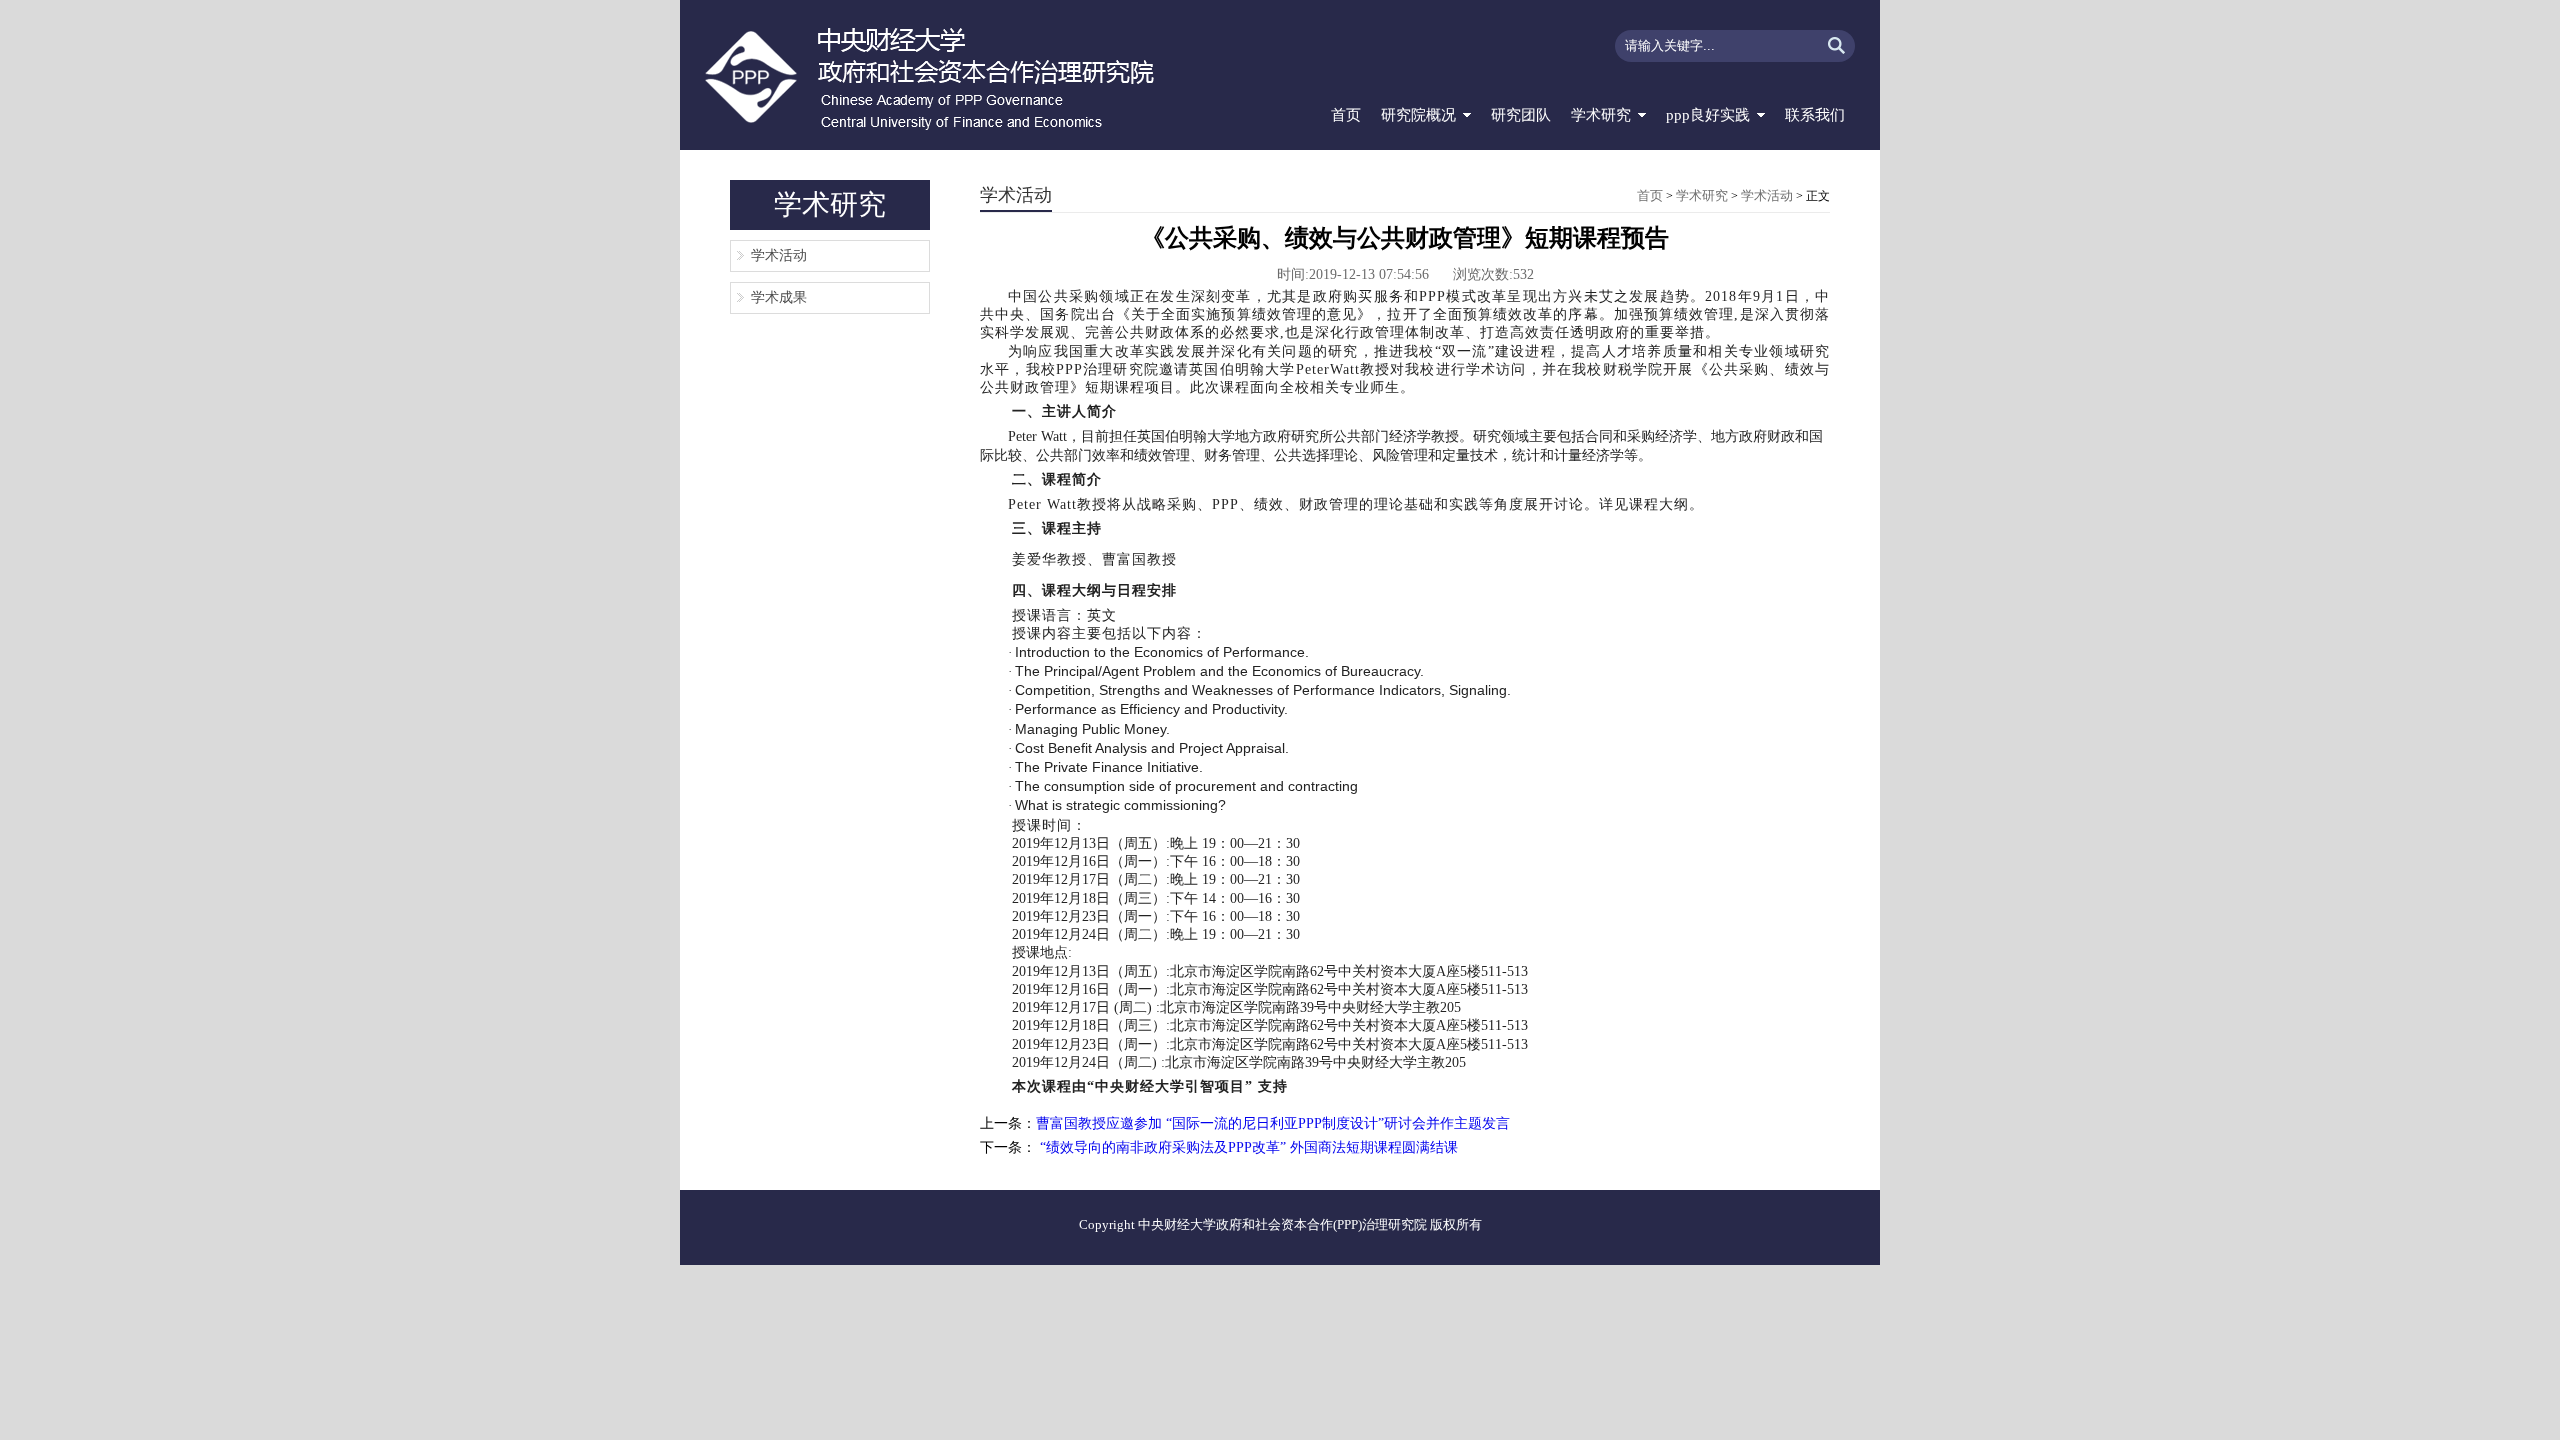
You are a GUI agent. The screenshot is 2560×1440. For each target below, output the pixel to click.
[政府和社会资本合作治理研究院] (944, 76)
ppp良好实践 (1708, 115)
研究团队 (1521, 115)
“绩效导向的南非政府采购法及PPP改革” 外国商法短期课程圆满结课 (1247, 1147)
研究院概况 (1418, 115)
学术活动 (779, 255)
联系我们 (1815, 115)
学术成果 (779, 297)
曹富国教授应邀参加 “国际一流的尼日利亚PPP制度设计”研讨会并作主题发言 (1273, 1123)
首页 (1346, 115)
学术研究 (1601, 115)
